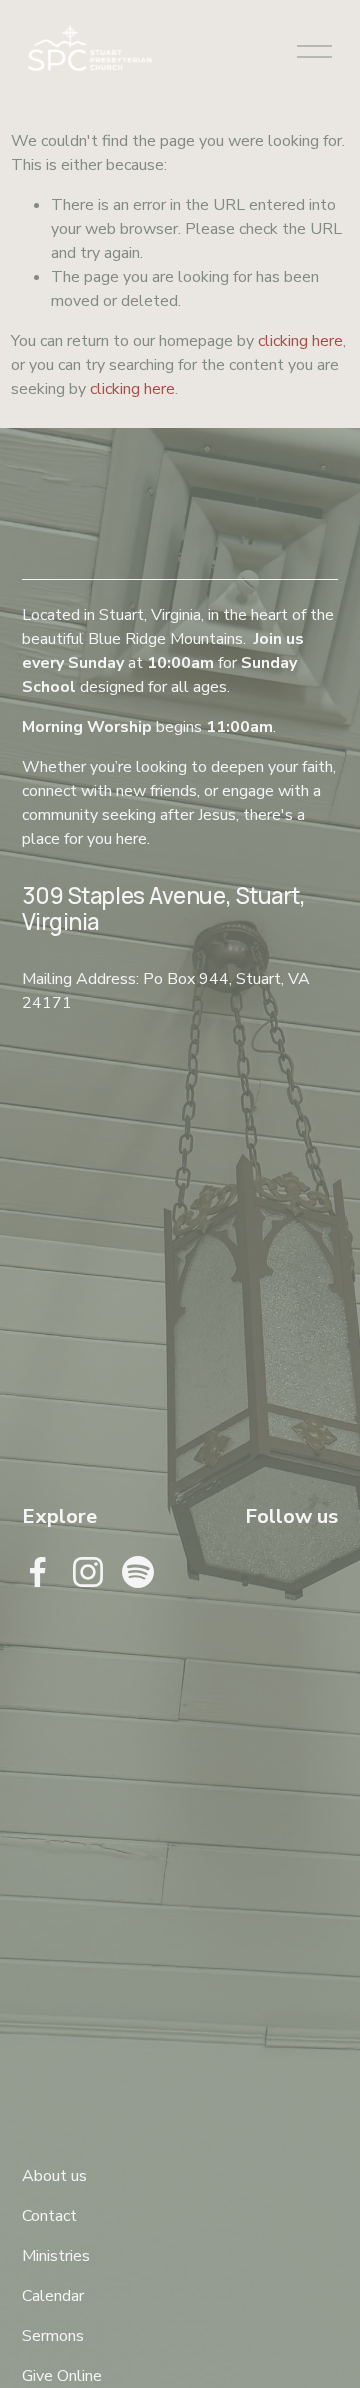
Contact (49, 2216)
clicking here (300, 341)
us (79, 2176)
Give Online (62, 2376)
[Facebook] (38, 1572)
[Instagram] (88, 1572)
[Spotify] (138, 1572)
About (44, 2176)
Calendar (53, 2296)
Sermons (53, 2336)
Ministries (56, 2256)
